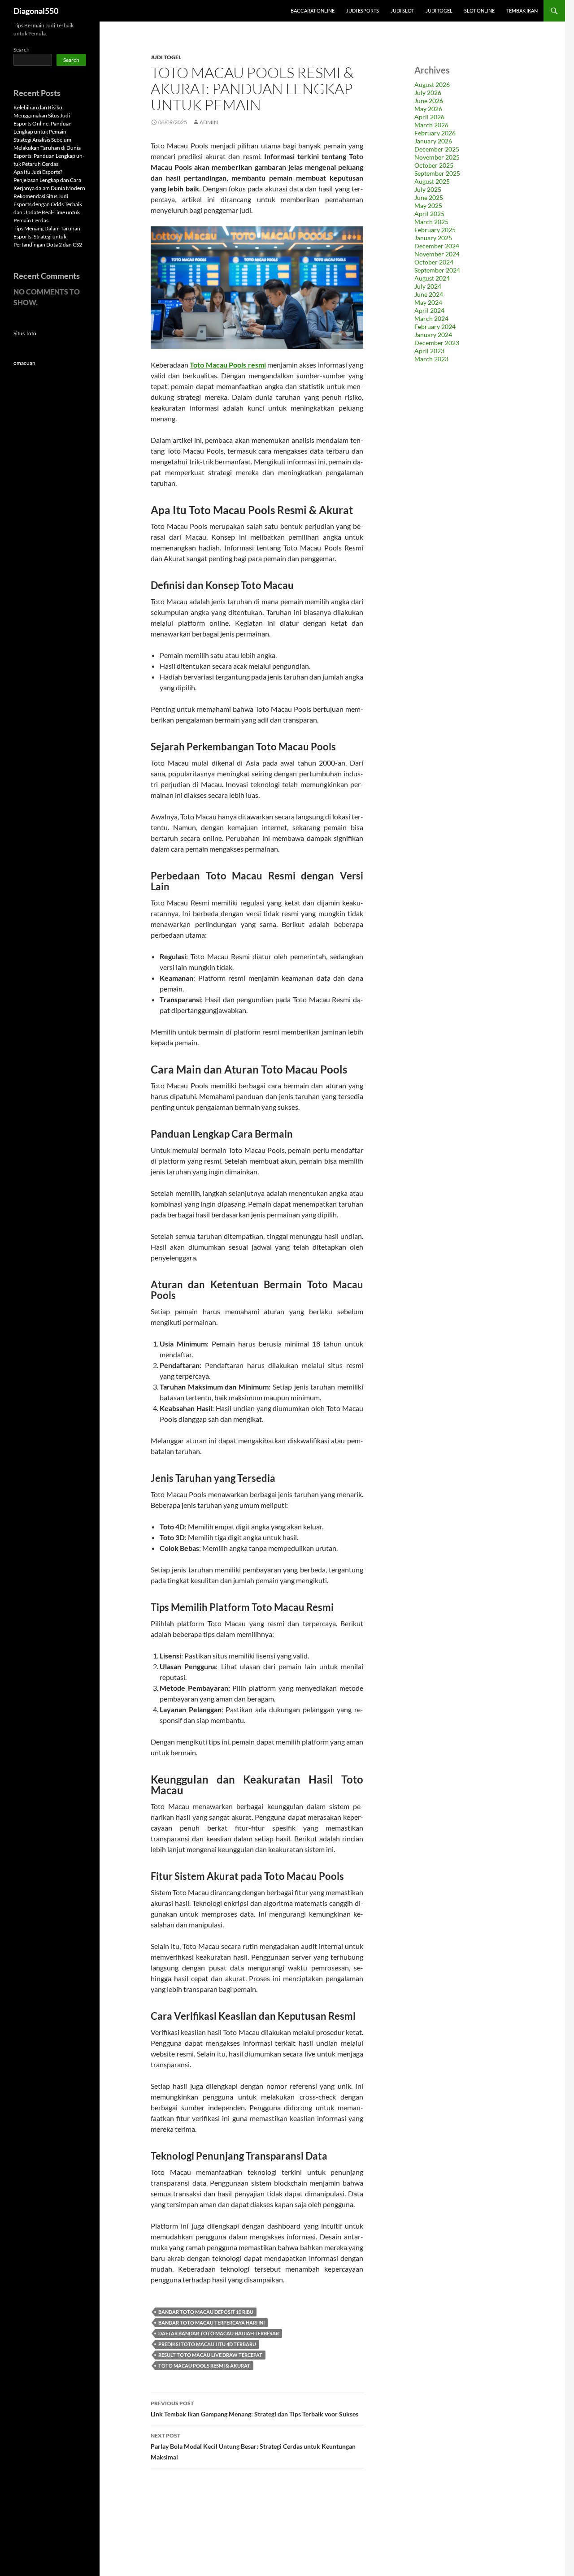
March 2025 (431, 222)
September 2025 (437, 173)
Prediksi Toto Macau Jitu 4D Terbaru (207, 2344)
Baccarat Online (313, 11)
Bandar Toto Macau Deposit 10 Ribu (206, 2312)
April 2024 (429, 310)
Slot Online (479, 11)
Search (22, 50)
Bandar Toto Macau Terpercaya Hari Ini (211, 2323)
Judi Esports (363, 11)
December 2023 (437, 343)
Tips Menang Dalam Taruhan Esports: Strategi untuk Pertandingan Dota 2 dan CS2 (48, 236)
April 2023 (429, 351)
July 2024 (428, 286)
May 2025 (428, 206)
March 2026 (431, 125)
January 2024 (433, 335)
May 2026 (428, 109)
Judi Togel (439, 11)
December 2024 (437, 246)
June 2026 (429, 101)
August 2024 (432, 278)
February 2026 (435, 133)
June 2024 (429, 294)
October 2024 (434, 262)
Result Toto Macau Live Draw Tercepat (210, 2355)
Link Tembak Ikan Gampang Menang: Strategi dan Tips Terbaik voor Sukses (254, 2409)
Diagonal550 (36, 11)
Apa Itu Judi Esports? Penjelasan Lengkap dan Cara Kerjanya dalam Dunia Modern (49, 180)
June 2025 (429, 197)
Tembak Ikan (522, 11)
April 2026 (429, 117)
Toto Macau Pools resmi (228, 365)
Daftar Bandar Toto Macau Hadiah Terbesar (219, 2333)
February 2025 (435, 230)
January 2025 (433, 238)
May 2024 (428, 302)
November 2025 (437, 157)
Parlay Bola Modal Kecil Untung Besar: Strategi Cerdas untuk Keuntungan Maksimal (253, 2446)
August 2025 (432, 181)
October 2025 (434, 165)
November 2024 (437, 254)
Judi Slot (402, 11)
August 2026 (432, 84)
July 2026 (428, 93)
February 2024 (435, 327)
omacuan (24, 363)
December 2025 (437, 149)
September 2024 (437, 270)
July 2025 (428, 189)
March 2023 (431, 359)
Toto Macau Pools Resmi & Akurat (204, 2366)
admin (209, 122)
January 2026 (433, 141)
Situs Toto (25, 333)
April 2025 (429, 214)
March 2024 (431, 318)
